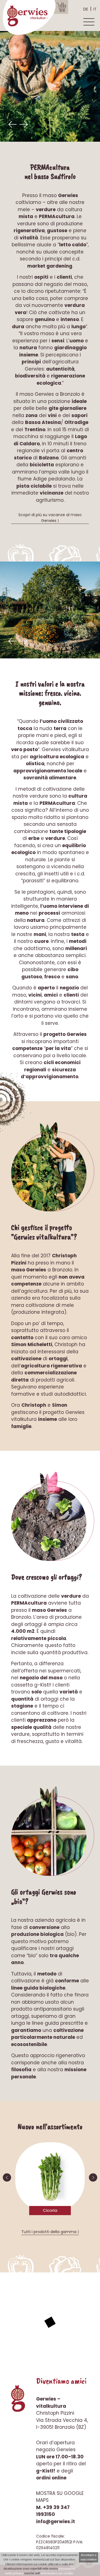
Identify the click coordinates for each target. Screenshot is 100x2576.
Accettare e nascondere (89, 2557)
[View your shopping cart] (61, 7)
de (86, 9)
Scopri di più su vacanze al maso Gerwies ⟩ (50, 518)
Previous (12, 125)
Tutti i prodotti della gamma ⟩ (50, 2232)
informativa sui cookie (57, 2573)
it (95, 9)
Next (24, 125)
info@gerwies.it (56, 2521)
